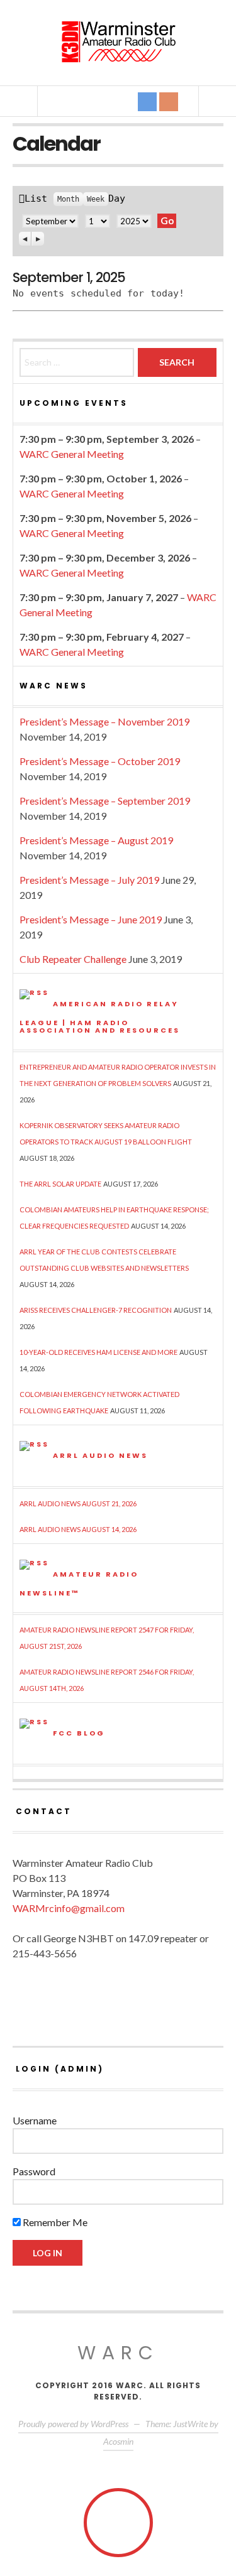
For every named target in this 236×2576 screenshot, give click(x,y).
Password (34, 2171)
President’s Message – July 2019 (89, 880)
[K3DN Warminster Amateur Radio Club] (118, 42)
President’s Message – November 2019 (104, 721)
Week (96, 199)
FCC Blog (79, 1732)
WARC (118, 2353)
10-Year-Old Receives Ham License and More (98, 1352)
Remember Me (54, 2222)
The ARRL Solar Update (60, 1184)
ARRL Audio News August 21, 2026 (78, 1503)
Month (68, 199)
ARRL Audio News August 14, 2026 (78, 1529)
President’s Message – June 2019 (91, 919)
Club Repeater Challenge (73, 959)
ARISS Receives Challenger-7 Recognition (96, 1310)
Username (35, 2120)
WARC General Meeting (72, 454)
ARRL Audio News (100, 1455)
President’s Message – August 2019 (96, 840)
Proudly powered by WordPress (73, 2424)
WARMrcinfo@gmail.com (69, 1908)
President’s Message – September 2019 (105, 801)
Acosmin (118, 2441)
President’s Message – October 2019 (100, 761)
